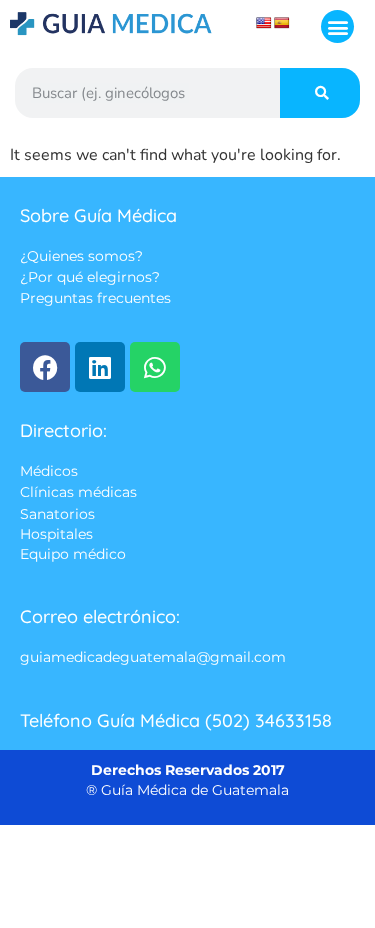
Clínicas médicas (78, 493)
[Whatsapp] (155, 367)
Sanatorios (57, 514)
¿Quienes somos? (81, 256)
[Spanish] (282, 23)
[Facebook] (45, 367)
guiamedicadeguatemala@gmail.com (153, 658)
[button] (337, 26)
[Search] (320, 93)
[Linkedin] (100, 367)
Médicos (49, 471)
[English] (264, 23)
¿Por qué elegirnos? (90, 278)
